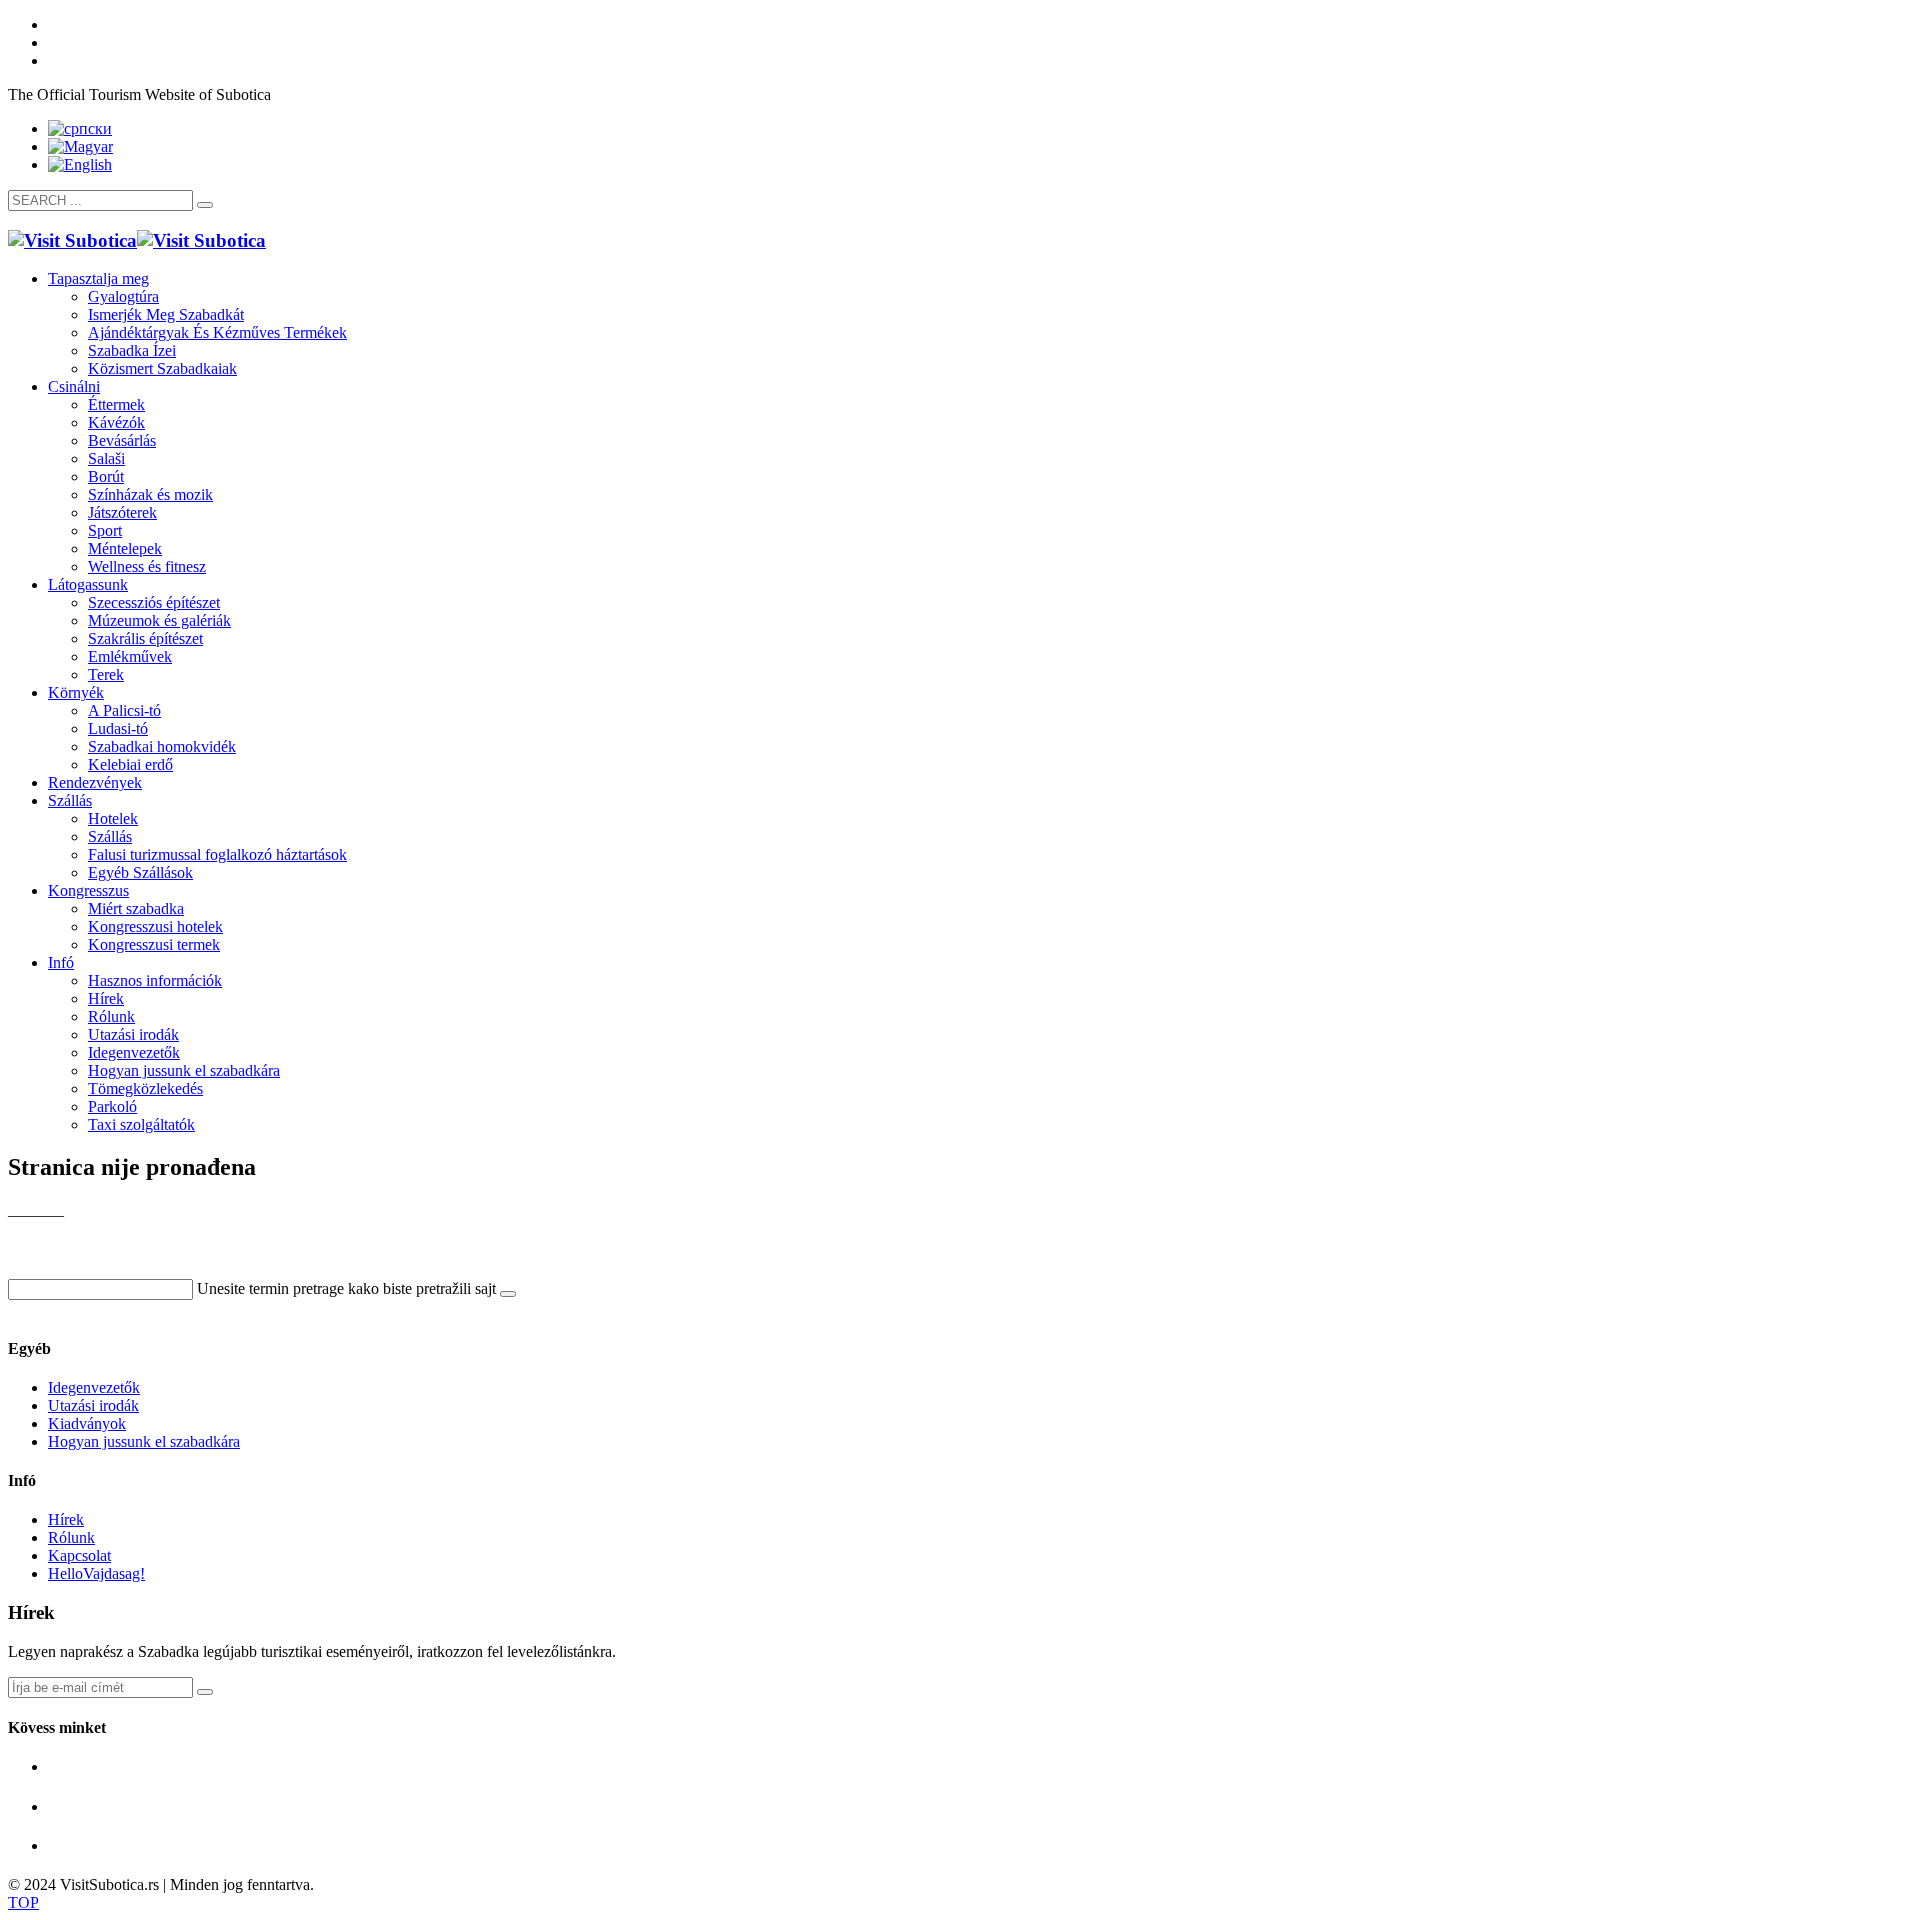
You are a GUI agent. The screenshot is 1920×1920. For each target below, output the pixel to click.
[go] (205, 205)
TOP (23, 1902)
